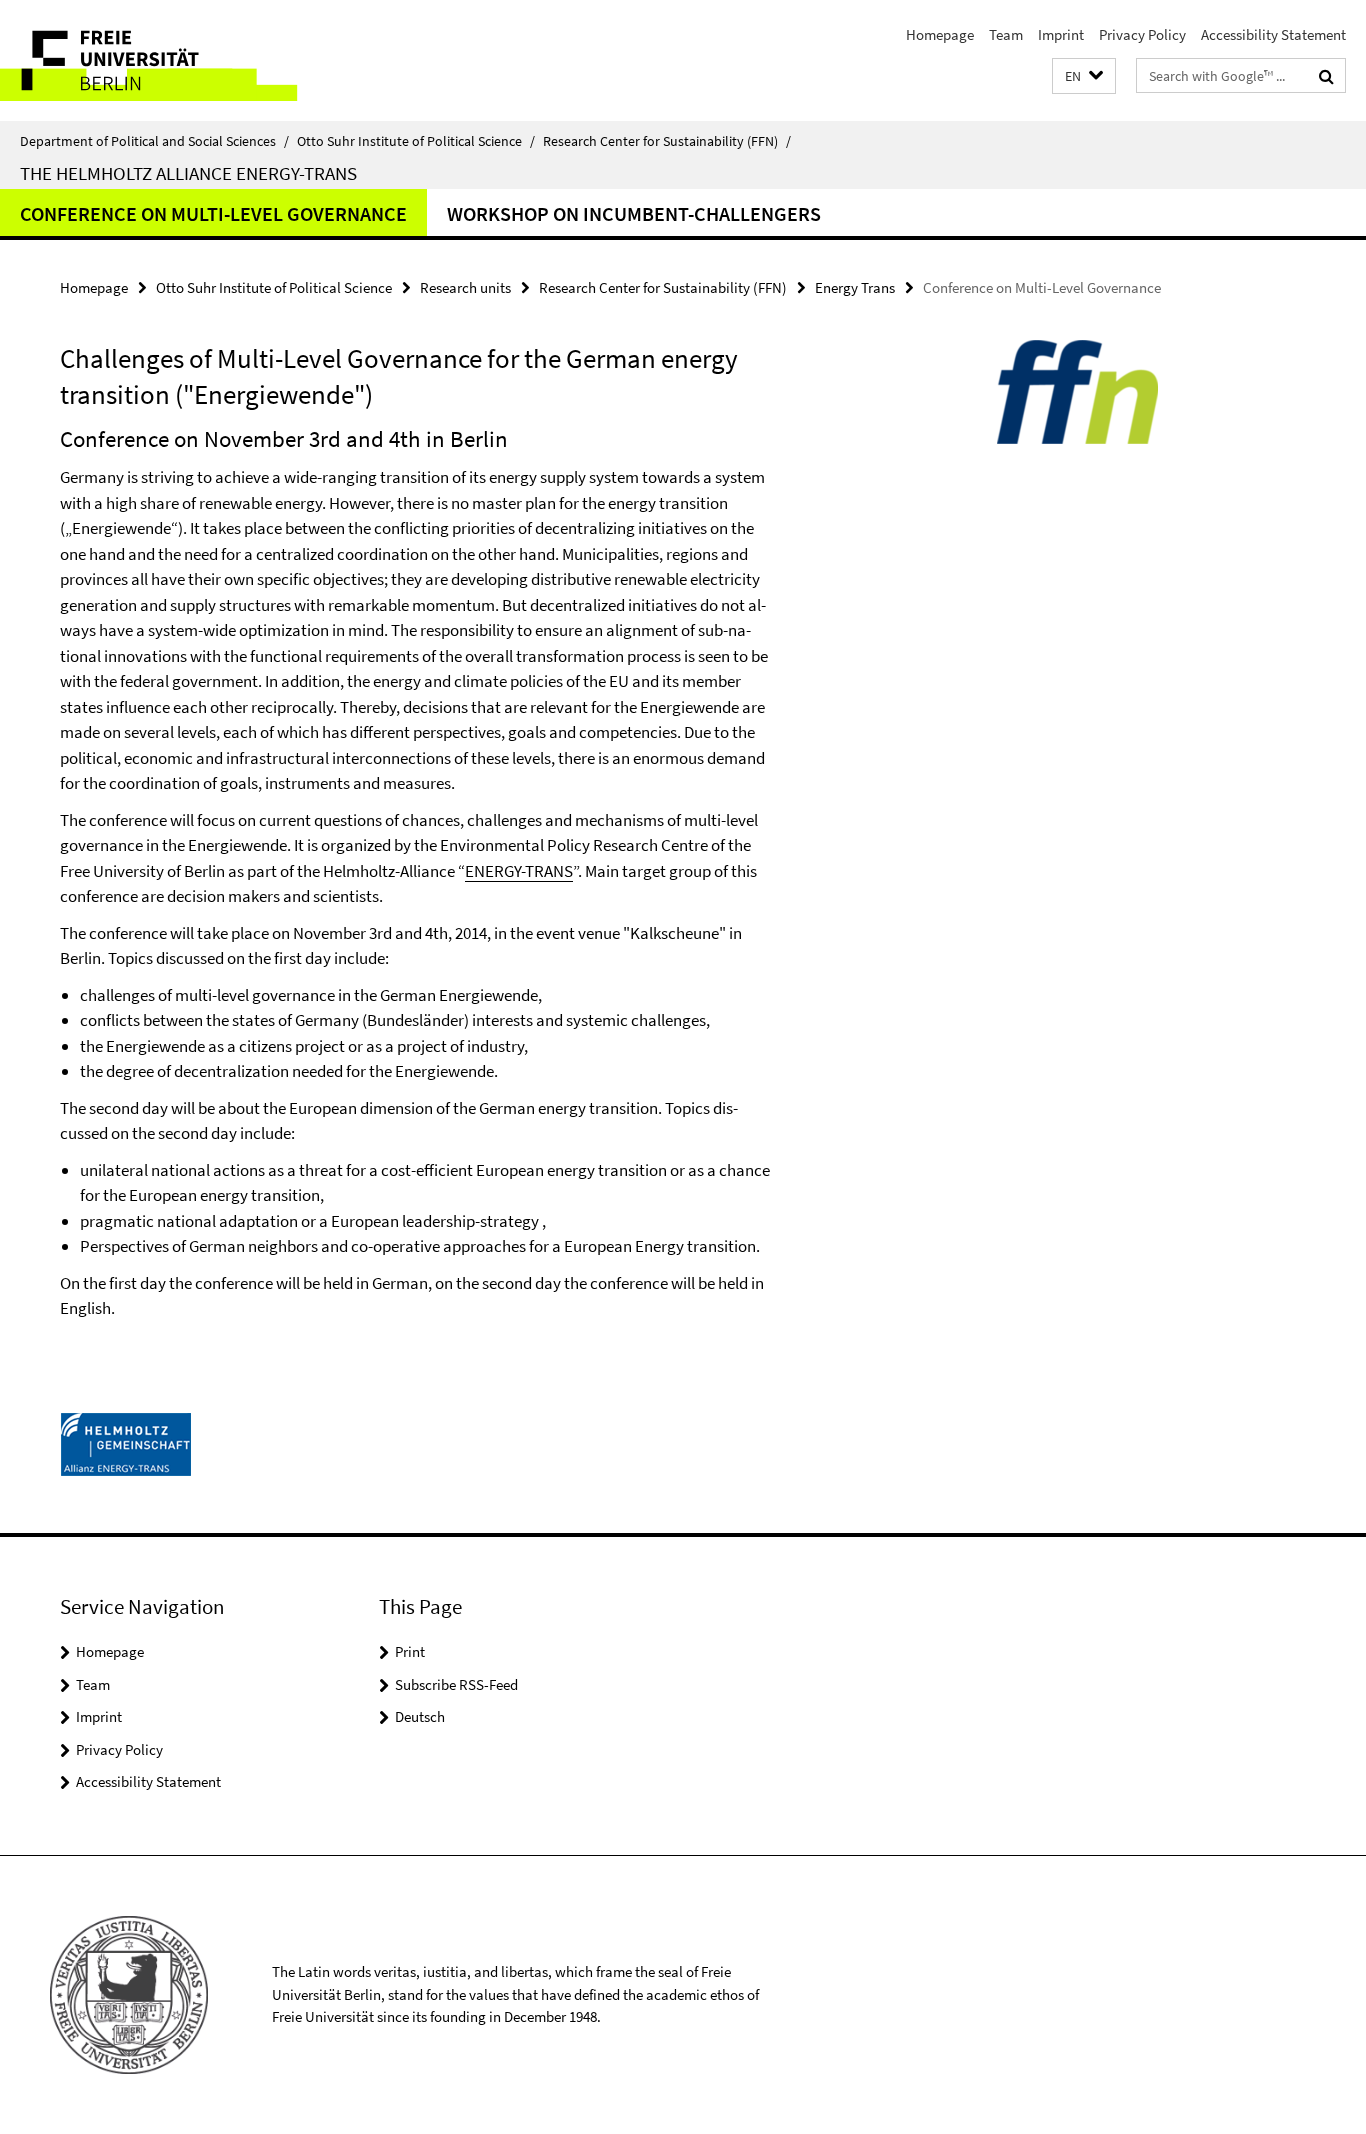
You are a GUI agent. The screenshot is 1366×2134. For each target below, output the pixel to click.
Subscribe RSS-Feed (456, 1684)
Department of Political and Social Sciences (154, 141)
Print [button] (410, 1651)
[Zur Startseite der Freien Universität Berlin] (167, 60)
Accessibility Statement (1273, 34)
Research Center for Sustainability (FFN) (667, 141)
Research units (465, 287)
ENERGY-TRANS (519, 871)
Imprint (1061, 34)
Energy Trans (855, 287)
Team (1006, 34)
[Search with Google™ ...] (1326, 76)
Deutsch (420, 1716)
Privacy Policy (1142, 34)
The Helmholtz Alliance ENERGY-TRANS (188, 173)
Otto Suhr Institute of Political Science (416, 141)
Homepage (940, 34)
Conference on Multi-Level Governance (213, 213)
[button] (1084, 76)
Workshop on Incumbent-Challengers (634, 213)
